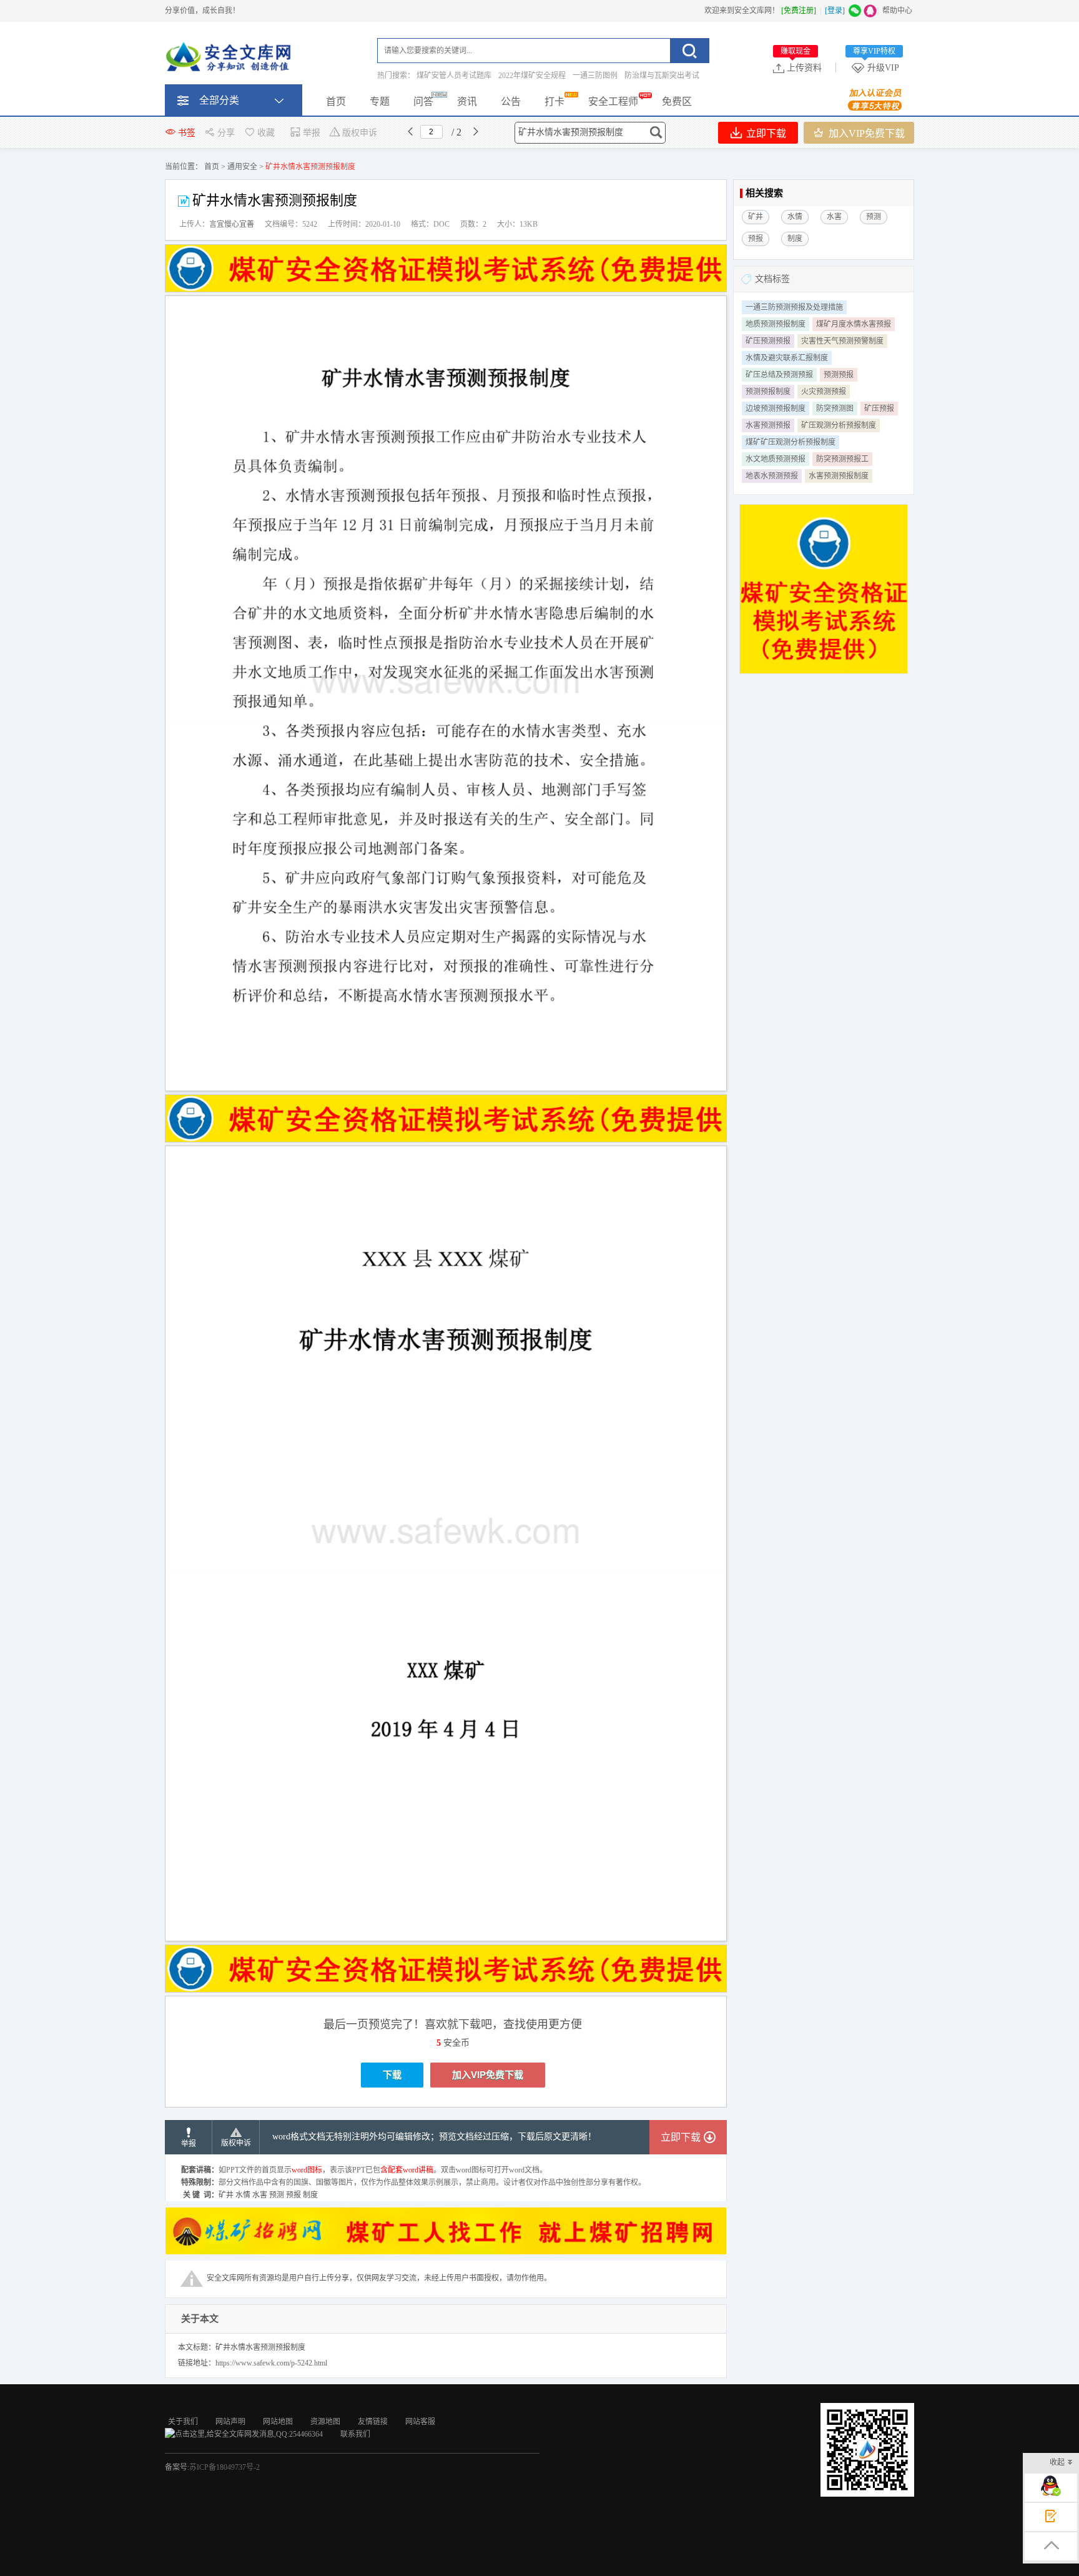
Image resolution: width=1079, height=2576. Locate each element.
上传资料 (801, 67)
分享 (226, 133)
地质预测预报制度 (776, 324)
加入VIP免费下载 (865, 133)
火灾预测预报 (824, 392)
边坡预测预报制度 (776, 409)
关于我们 (183, 2422)
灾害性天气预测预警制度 (842, 341)
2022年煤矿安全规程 (532, 76)
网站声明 (230, 2422)
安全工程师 (613, 102)
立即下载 (765, 133)
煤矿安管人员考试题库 (454, 76)
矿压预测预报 (768, 341)
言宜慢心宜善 (232, 224)
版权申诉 (360, 133)
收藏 (266, 133)
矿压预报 (879, 409)
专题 (380, 102)
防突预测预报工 (842, 459)
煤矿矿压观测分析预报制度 (791, 442)
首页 (336, 102)
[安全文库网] (230, 59)
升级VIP (876, 67)
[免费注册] (799, 11)
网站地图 (278, 2422)
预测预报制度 (768, 392)
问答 (423, 102)
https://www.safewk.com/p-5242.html (271, 2363)
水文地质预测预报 (776, 459)
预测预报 (839, 375)
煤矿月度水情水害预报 (854, 324)
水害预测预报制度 (839, 476)
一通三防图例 (595, 76)
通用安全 (242, 167)
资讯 (467, 102)
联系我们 (355, 2434)
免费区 (677, 102)
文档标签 (772, 279)
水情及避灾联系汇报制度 (787, 358)
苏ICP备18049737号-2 (224, 2467)
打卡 (554, 102)
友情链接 (373, 2422)
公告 (511, 102)
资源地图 (325, 2422)
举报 (312, 133)
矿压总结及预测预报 (779, 375)
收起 (1057, 2462)
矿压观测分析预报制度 (839, 425)
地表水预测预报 (772, 476)
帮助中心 (897, 11)
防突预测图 (835, 409)
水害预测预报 (768, 425)
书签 (187, 133)
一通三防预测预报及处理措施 (794, 307)
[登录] (835, 11)
